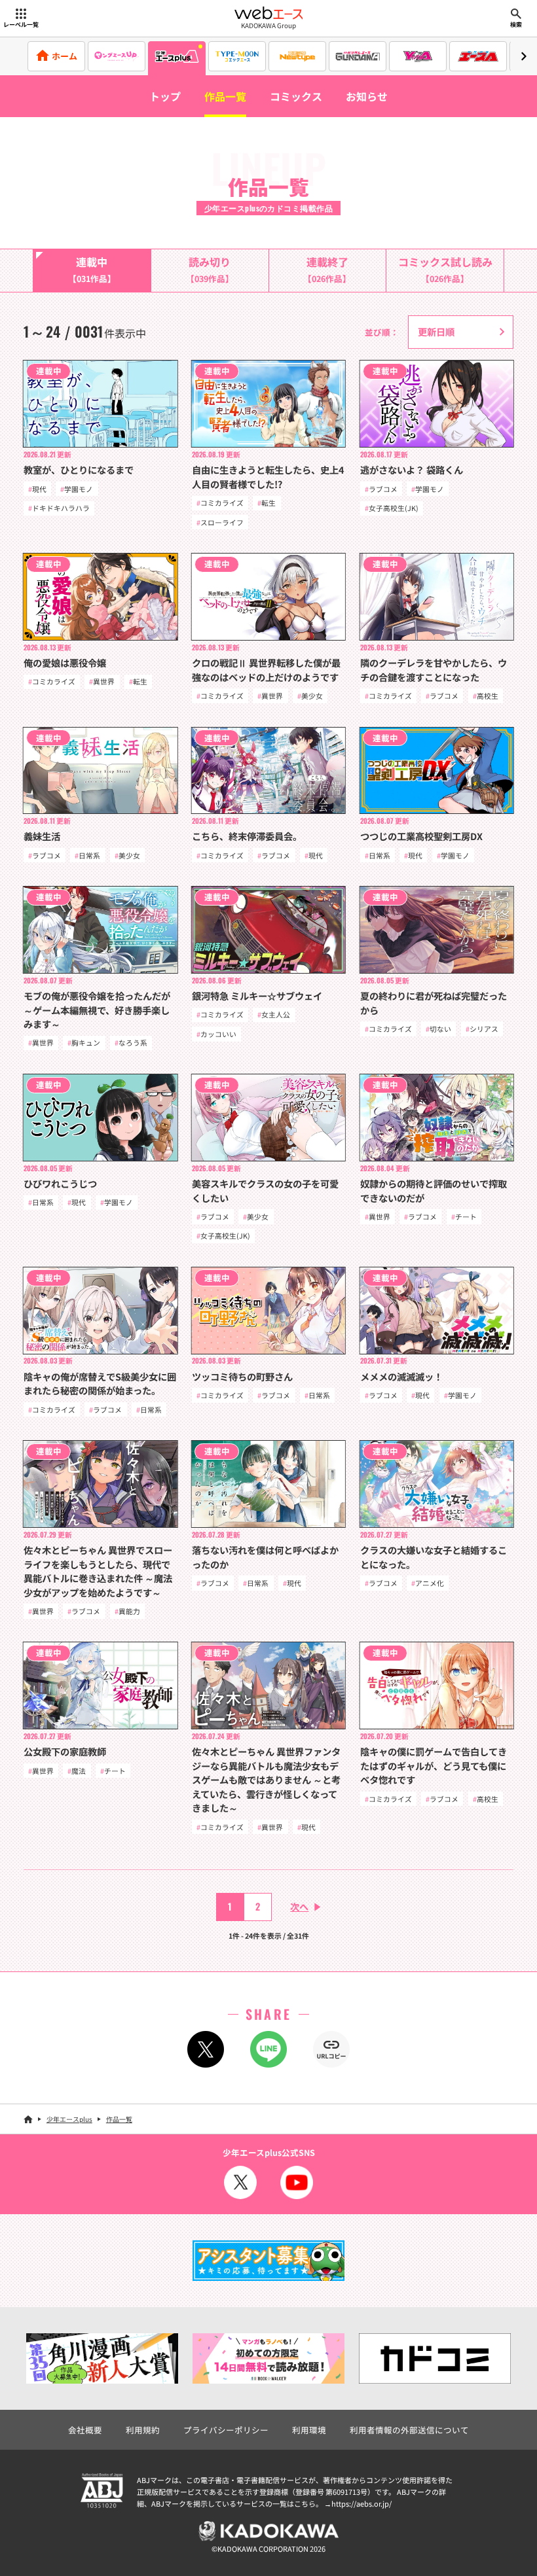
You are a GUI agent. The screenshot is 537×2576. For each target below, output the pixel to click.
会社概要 (85, 2430)
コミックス (296, 96)
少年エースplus (69, 2119)
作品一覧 (225, 96)
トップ (165, 96)
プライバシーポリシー (226, 2430)
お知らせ (367, 96)
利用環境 (309, 2430)
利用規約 (143, 2430)
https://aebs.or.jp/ (361, 2503)
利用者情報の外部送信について (409, 2430)
